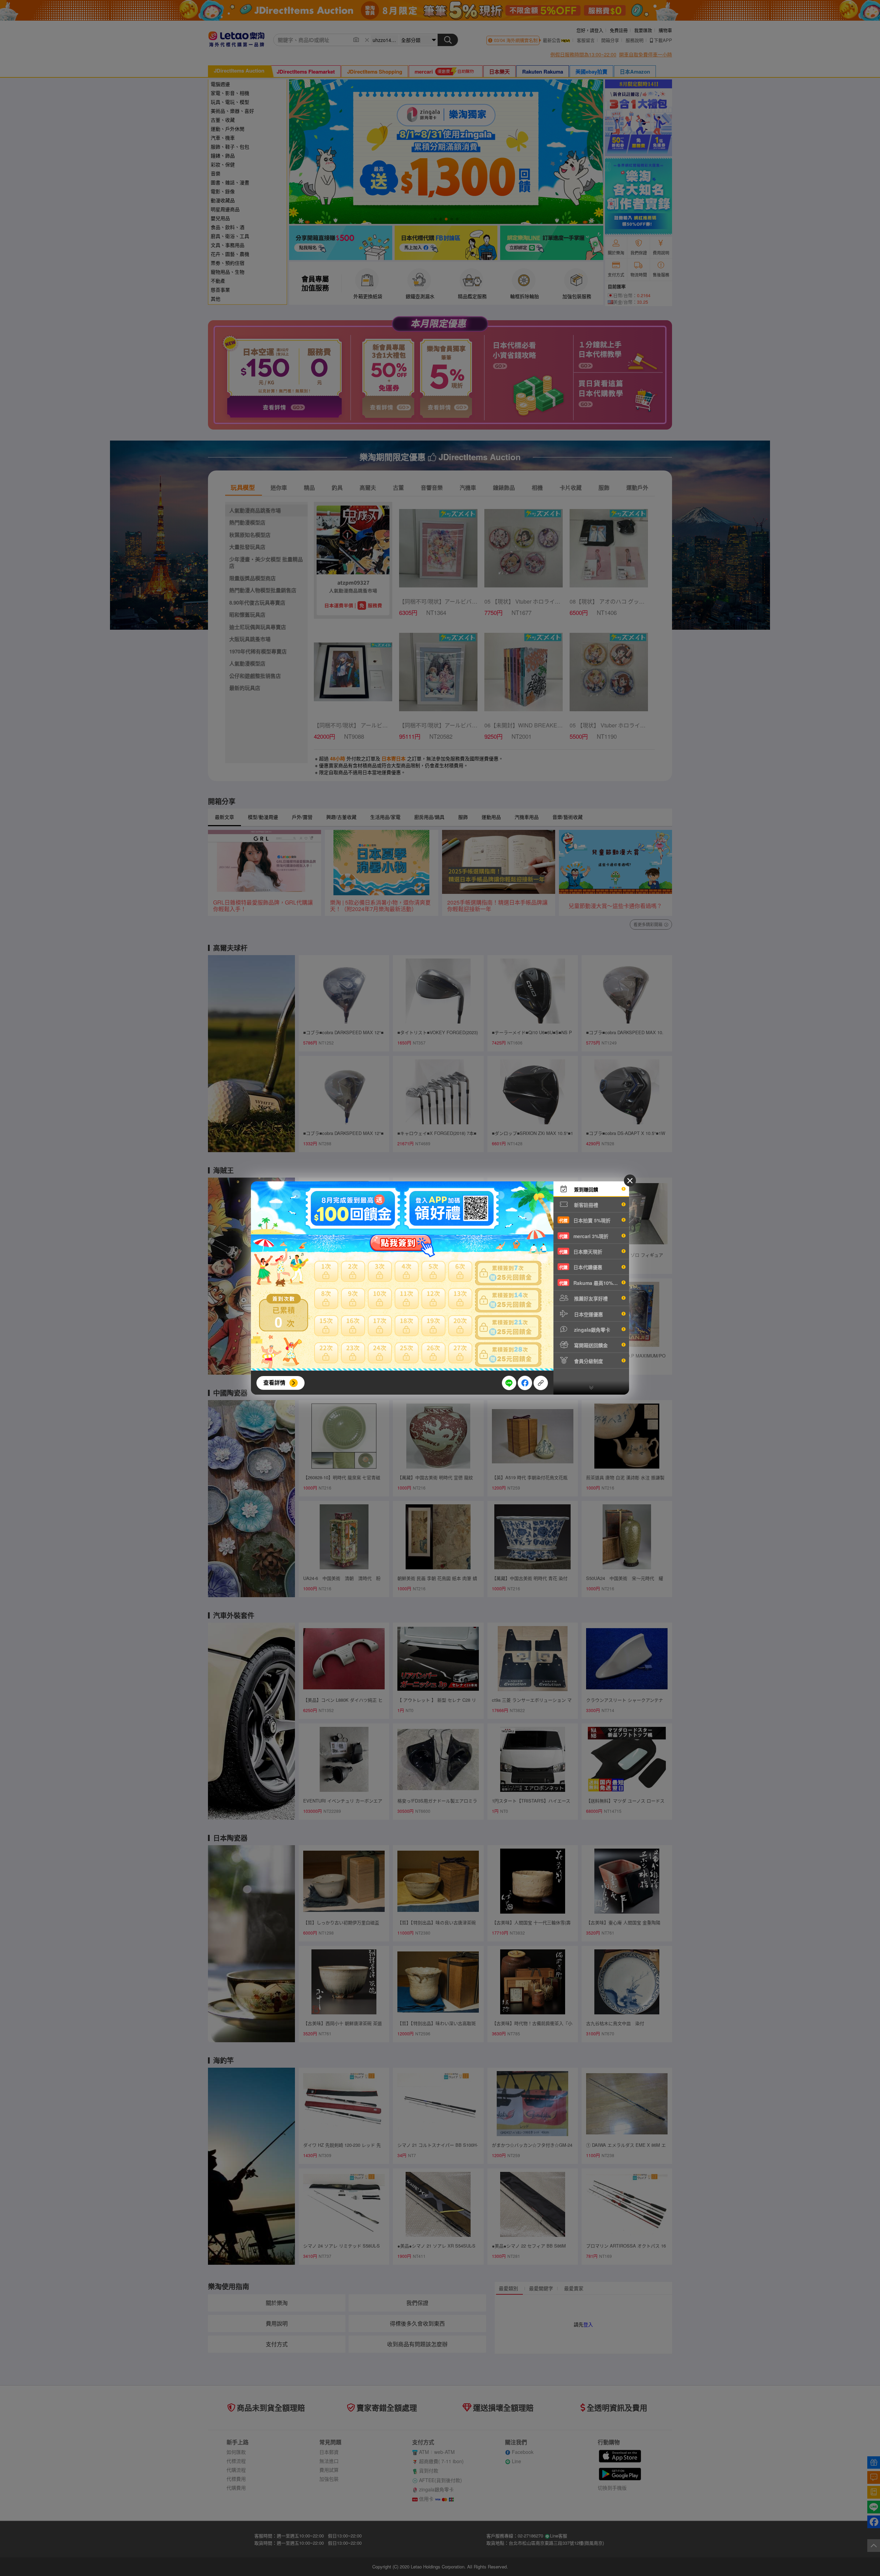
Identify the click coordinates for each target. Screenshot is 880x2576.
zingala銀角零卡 (591, 1330)
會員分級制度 (588, 1361)
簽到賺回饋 (585, 1189)
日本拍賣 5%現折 (585, 1220)
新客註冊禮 (585, 1205)
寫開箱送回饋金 (590, 1345)
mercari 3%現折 (584, 1236)
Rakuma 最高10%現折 (591, 1283)
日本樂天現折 (581, 1252)
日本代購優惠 (581, 1267)
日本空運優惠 (588, 1314)
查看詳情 (274, 1382)
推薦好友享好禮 (590, 1298)
